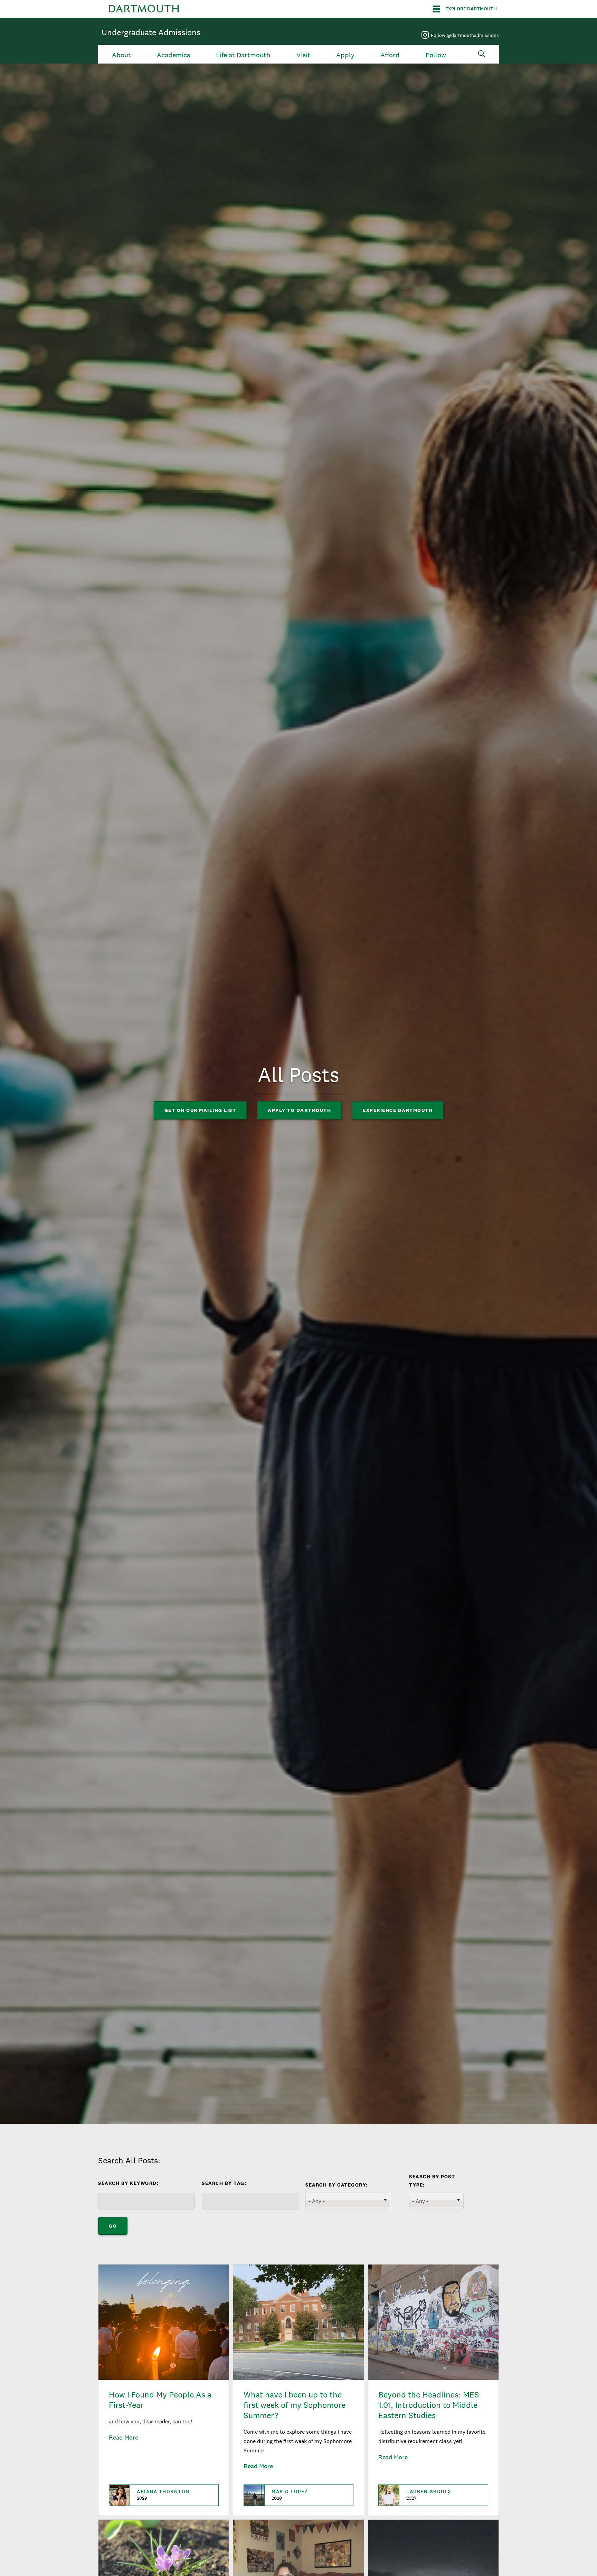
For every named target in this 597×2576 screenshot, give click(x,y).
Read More (124, 2437)
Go (113, 2226)
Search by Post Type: (432, 2181)
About (121, 55)
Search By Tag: (224, 2183)
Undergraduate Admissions (151, 32)
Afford (390, 55)
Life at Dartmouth (243, 55)
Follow (436, 55)
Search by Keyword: (128, 2183)
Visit (303, 55)
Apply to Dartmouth (299, 1110)
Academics (173, 55)
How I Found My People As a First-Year (160, 2400)
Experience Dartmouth (398, 1110)
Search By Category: (337, 2185)
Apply (345, 55)
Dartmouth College (144, 9)
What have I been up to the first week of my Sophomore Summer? (295, 2405)
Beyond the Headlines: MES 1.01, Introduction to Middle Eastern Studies (429, 2405)
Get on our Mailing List (200, 1110)
